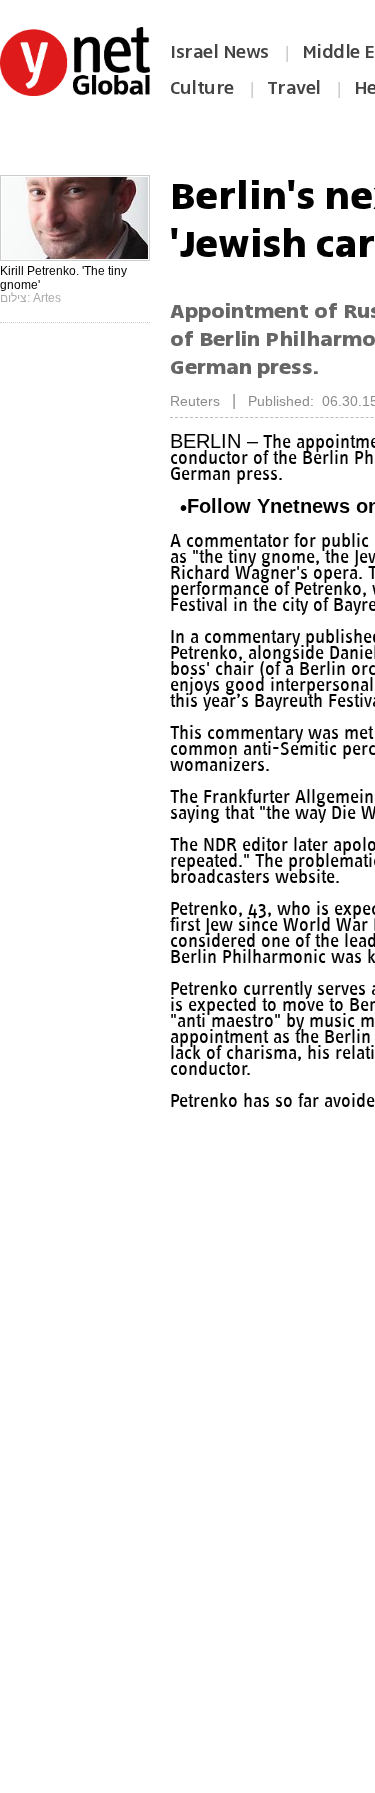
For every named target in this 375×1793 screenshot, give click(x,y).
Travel (294, 88)
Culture (202, 88)
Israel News (219, 52)
